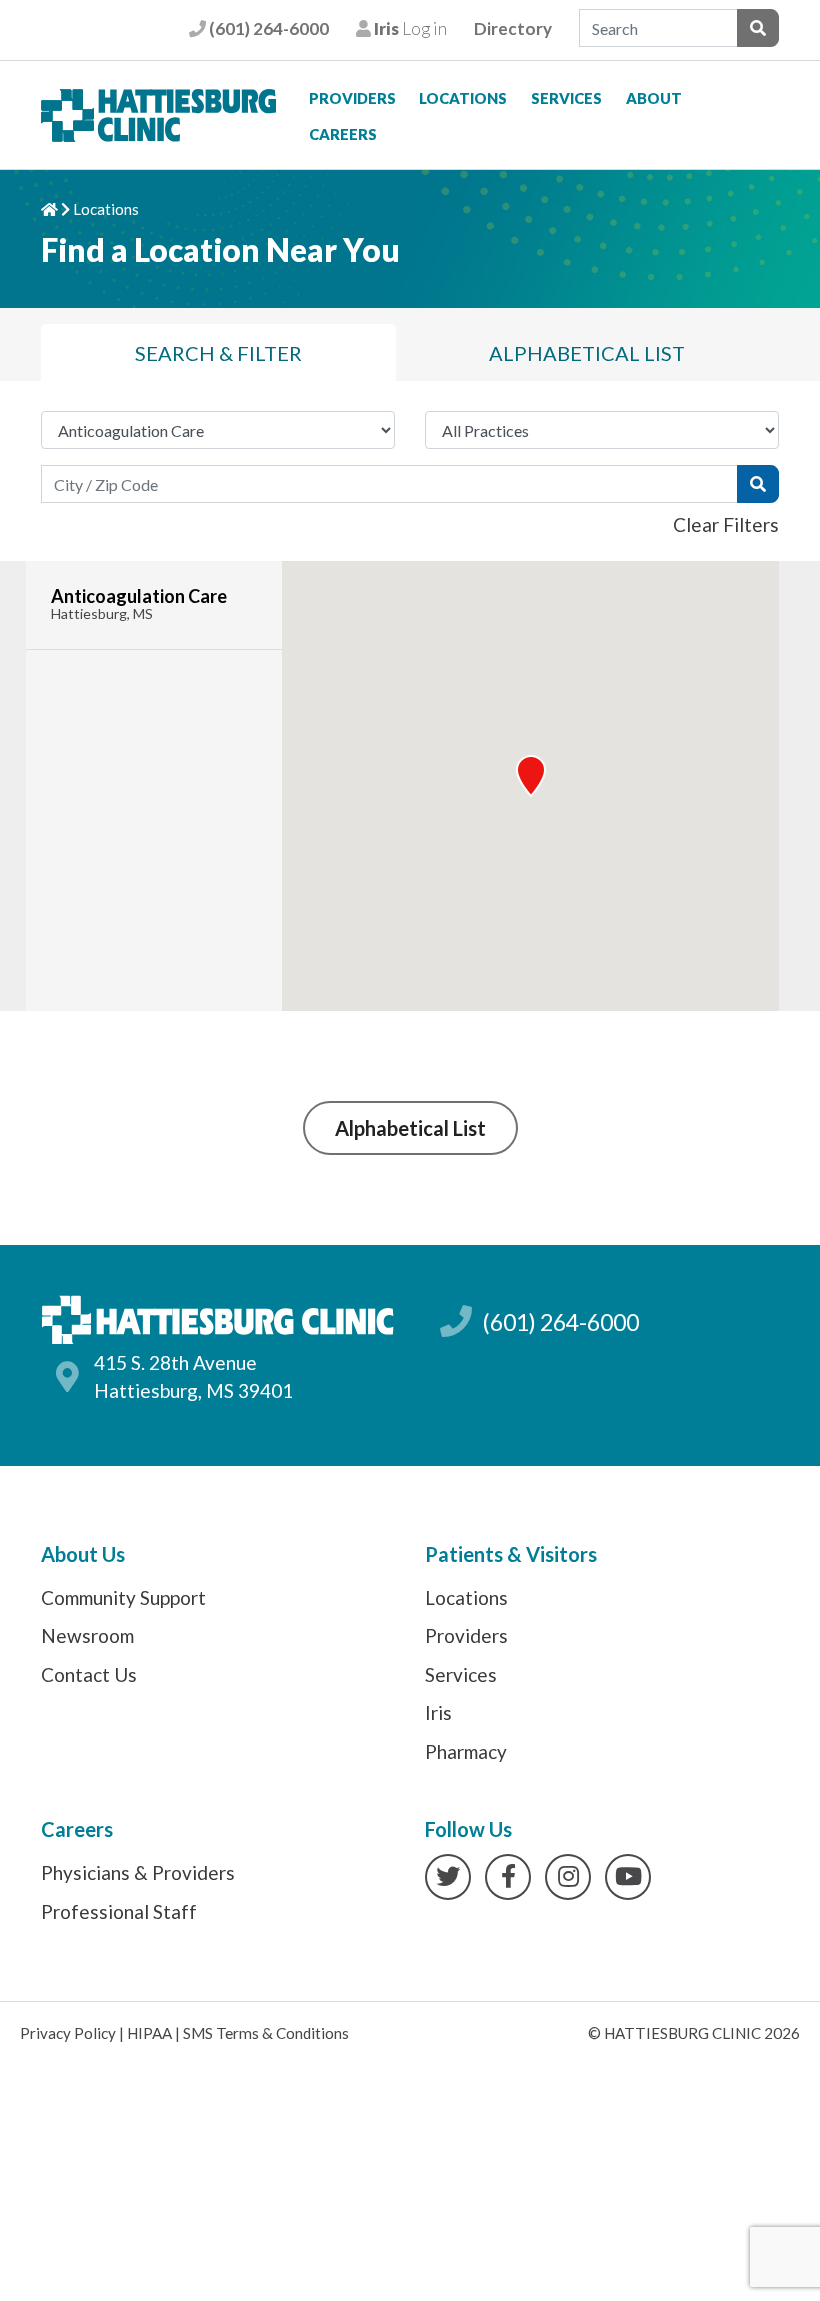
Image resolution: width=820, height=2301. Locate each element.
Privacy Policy (68, 2033)
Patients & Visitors (511, 1554)
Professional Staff (119, 1911)
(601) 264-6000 (267, 28)
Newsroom (87, 1635)
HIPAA (149, 2033)
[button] (531, 776)
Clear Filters (726, 524)
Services (566, 98)
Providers (352, 98)
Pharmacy (466, 1751)
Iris (438, 1712)
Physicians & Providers (138, 1872)
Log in (408, 28)
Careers (343, 134)
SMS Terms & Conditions (266, 2033)
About (654, 98)
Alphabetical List (410, 1128)
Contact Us (89, 1674)
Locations (463, 98)
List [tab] (587, 353)
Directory (513, 28)
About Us (83, 1554)
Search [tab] (218, 353)
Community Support (123, 1597)
